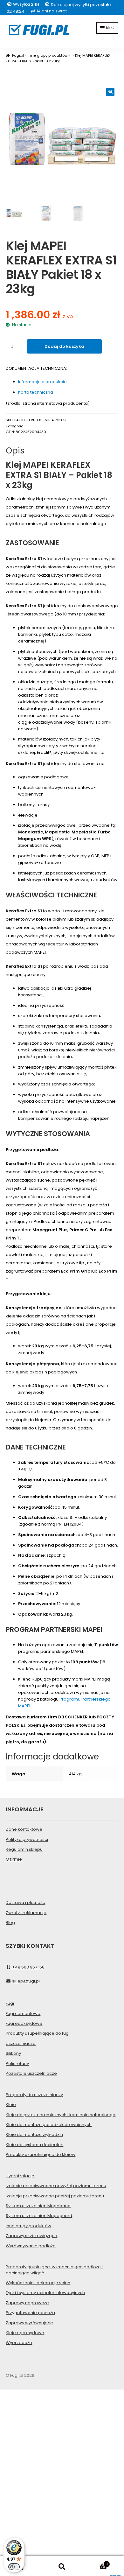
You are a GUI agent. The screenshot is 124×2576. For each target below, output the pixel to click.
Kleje (11, 2105)
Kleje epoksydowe (25, 2333)
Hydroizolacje (20, 2176)
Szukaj (62, 2567)
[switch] (14, 2567)
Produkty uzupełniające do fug (37, 2033)
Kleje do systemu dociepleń (34, 2145)
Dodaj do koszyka (64, 346)
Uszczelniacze (21, 2043)
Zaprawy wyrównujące (29, 2323)
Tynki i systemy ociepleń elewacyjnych (45, 2293)
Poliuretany (17, 2064)
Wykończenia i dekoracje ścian (38, 2283)
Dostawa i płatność (25, 1902)
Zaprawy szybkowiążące (31, 2236)
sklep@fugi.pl (25, 1981)
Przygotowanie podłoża (30, 2313)
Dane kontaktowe (24, 1829)
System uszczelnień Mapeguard (39, 2216)
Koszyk (95, 2562)
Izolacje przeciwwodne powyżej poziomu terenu (56, 2186)
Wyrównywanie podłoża (31, 2246)
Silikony (13, 2053)
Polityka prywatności (27, 1839)
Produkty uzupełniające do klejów (41, 2155)
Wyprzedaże (19, 2343)
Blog (10, 1923)
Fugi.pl (18, 55)
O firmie (14, 1859)
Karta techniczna (36, 392)
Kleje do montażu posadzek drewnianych (49, 2125)
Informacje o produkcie (42, 382)
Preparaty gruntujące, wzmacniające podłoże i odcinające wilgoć (54, 2270)
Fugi (10, 2003)
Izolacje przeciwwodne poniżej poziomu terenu (55, 2196)
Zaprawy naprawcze (27, 2303)
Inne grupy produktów (48, 55)
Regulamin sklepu (24, 1849)
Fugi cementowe (23, 2014)
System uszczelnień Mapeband (38, 2206)
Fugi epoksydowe (24, 2023)
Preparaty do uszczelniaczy (34, 2095)
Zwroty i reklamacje (26, 1913)
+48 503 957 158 (28, 1967)
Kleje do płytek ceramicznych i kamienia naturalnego (61, 2115)
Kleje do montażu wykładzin (34, 2134)
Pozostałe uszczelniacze (31, 2073)
